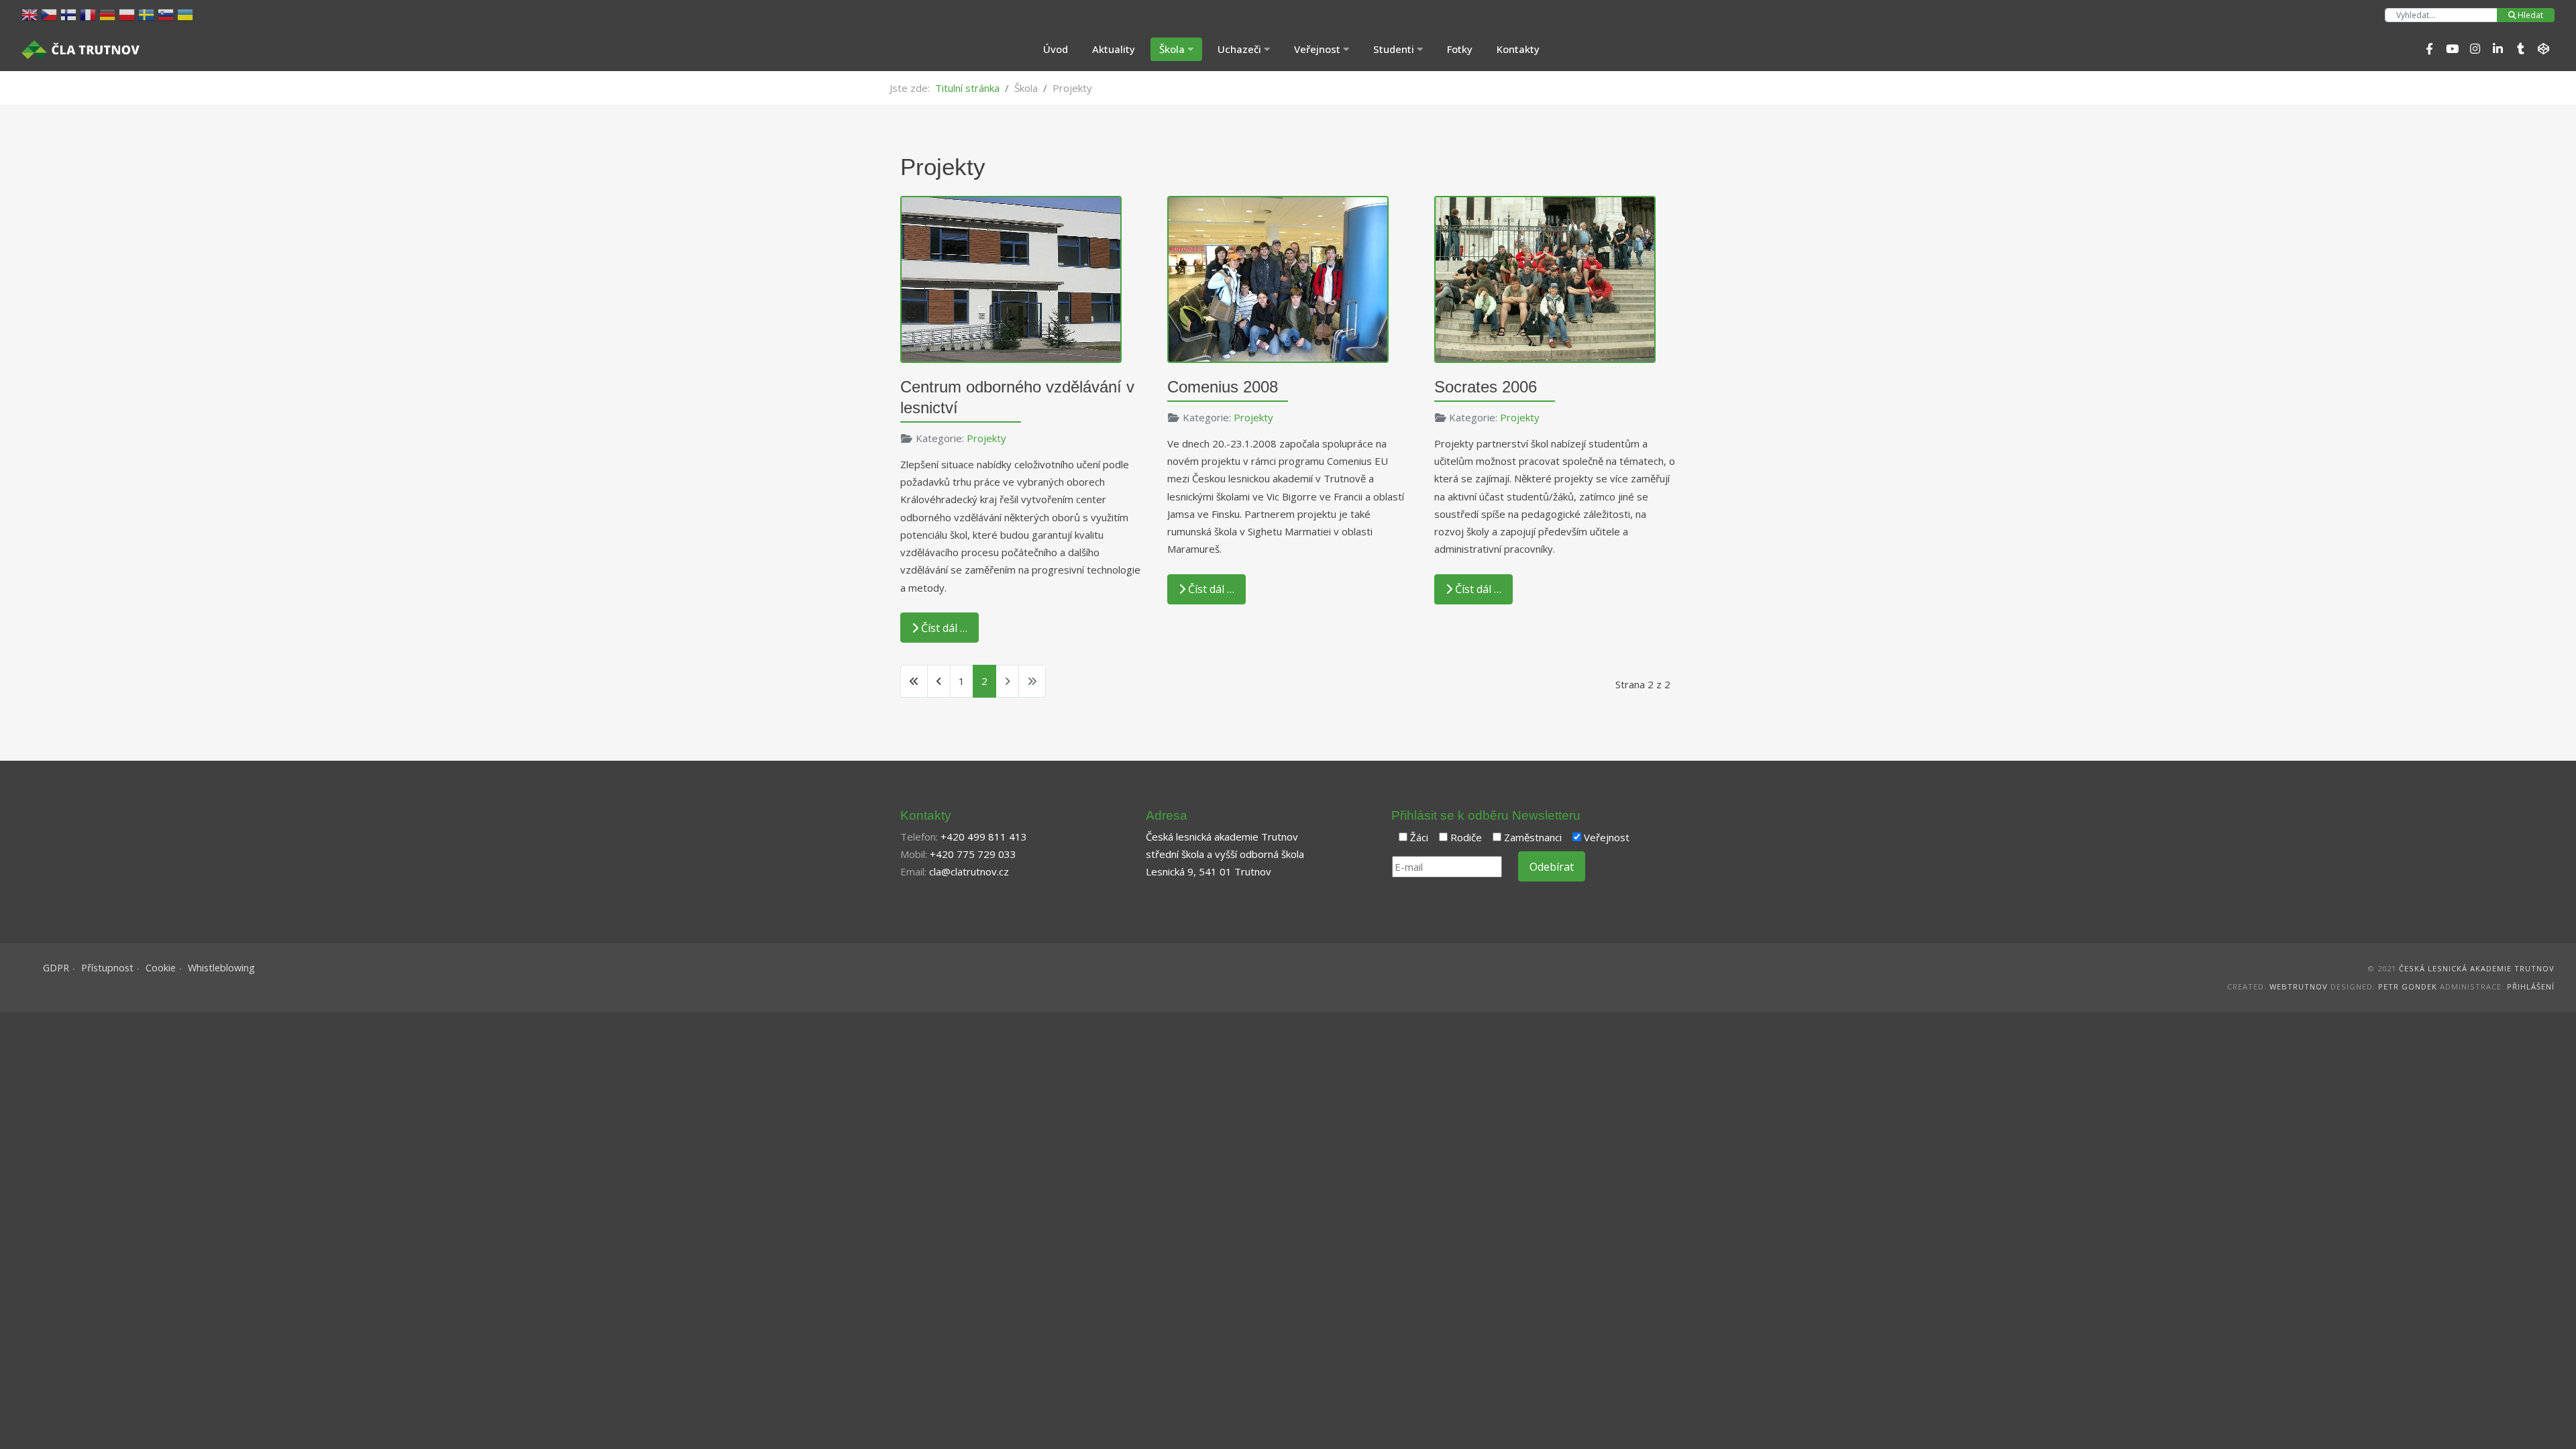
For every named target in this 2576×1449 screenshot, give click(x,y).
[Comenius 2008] (1278, 278)
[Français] (90, 13)
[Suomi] (70, 13)
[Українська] (187, 13)
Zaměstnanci (1533, 837)
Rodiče (1466, 837)
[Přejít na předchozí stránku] (939, 681)
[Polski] (128, 13)
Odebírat (1552, 867)
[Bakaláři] (2543, 49)
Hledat (2530, 15)
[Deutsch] (109, 13)
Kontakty (1518, 49)
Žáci (1419, 837)
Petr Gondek (2408, 986)
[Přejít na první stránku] (914, 681)
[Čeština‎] (51, 13)
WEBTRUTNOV (2299, 986)
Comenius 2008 (1223, 387)
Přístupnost (107, 968)
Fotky (1460, 49)
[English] (31, 13)
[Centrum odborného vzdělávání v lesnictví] (1011, 278)
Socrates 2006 (1486, 387)
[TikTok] (2520, 49)
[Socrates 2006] (1545, 278)
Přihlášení (2531, 986)
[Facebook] (2429, 49)
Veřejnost (1607, 837)
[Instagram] (2475, 49)
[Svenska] (148, 13)
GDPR (56, 968)
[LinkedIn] (2498, 49)
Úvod (1056, 49)
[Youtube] (2452, 49)
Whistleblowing (221, 968)
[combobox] (2441, 15)
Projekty (986, 438)
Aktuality (1114, 49)
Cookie (161, 968)
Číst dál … (943, 628)
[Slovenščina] (167, 13)
